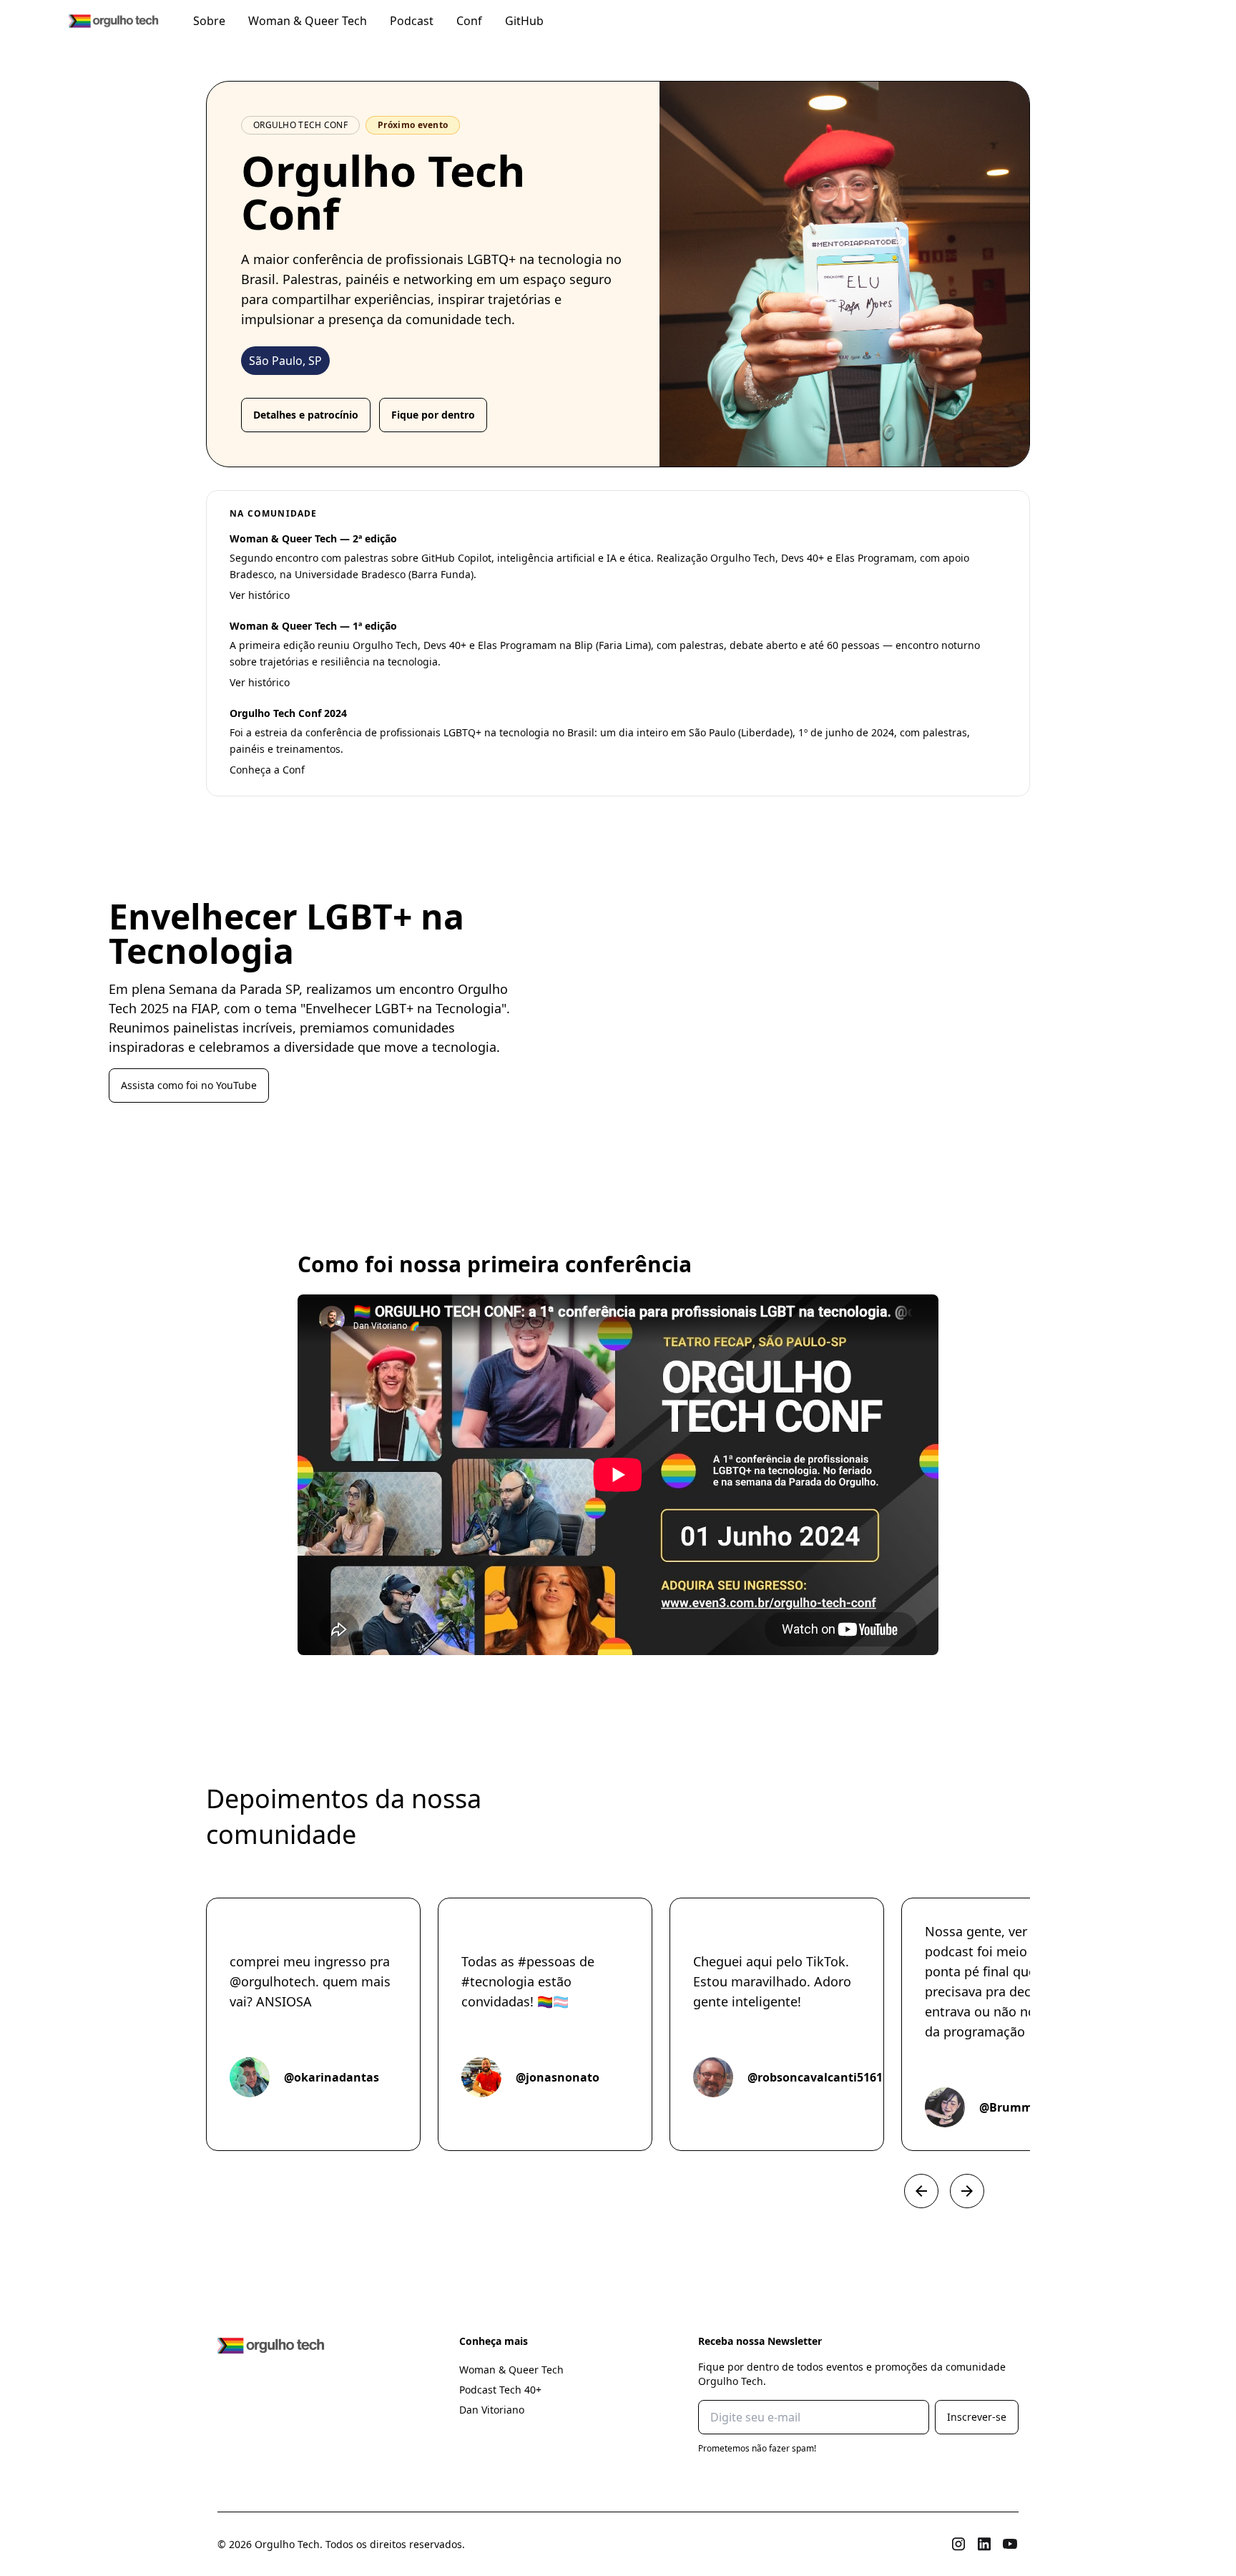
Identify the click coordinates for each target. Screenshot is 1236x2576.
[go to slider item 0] (255, 2191)
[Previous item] (921, 2191)
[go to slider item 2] (283, 2191)
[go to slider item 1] (269, 2191)
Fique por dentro (433, 415)
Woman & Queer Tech (308, 21)
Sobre (209, 21)
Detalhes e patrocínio (306, 415)
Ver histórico (260, 595)
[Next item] (967, 2191)
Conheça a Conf (267, 770)
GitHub (524, 21)
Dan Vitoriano (492, 2410)
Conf (469, 21)
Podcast (412, 21)
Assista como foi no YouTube (189, 1085)
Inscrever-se (977, 2417)
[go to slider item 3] (298, 2191)
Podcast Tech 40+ (500, 2390)
